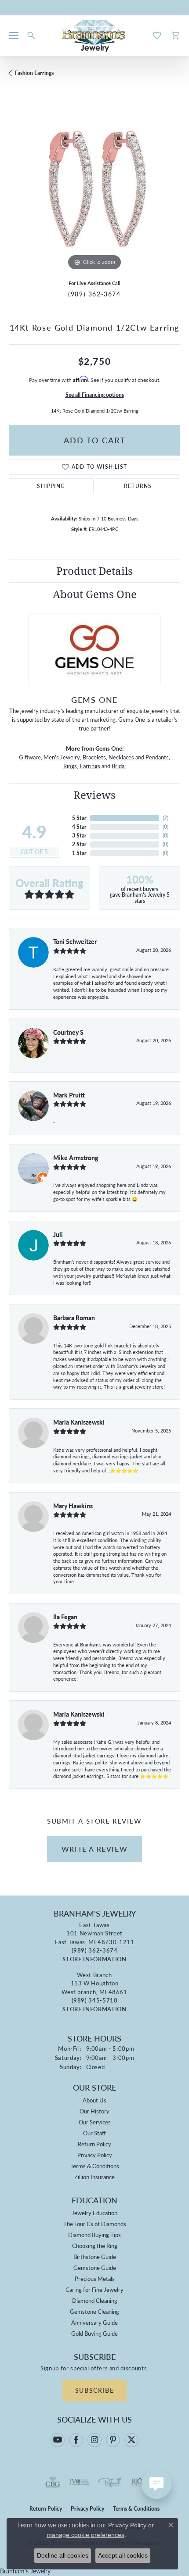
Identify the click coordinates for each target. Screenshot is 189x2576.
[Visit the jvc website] (79, 2482)
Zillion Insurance (94, 2177)
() (165, 818)
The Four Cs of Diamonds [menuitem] (95, 2224)
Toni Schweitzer (75, 941)
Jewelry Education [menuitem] (94, 2213)
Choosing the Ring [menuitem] (95, 2246)
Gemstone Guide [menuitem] (95, 2268)
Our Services (95, 2122)
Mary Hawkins (73, 1506)
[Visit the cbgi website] (53, 2482)
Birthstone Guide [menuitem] (95, 2257)
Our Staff (94, 2133)
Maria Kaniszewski (79, 1422)
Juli (58, 1234)
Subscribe (94, 2390)
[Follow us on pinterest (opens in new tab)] (113, 2440)
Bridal (119, 766)
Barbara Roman (74, 1318)
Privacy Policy (95, 2155)
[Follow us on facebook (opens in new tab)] (76, 2440)
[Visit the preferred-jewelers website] (110, 2482)
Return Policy (94, 2144)
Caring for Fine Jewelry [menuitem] (94, 2289)
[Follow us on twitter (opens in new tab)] (131, 2440)
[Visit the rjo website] (137, 2482)
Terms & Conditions (95, 2166)
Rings (70, 766)
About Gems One (95, 594)
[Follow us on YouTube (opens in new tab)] (58, 2440)
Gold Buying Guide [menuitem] (94, 2333)
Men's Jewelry (62, 757)
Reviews (94, 795)
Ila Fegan (65, 1617)
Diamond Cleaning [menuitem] (95, 2300)
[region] (94, 187)
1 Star (79, 853)
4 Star (79, 827)
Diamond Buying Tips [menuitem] (94, 2235)
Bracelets (94, 757)
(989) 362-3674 (94, 294)
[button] (31, 36)
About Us (94, 2100)
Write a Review (94, 1849)
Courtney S (68, 1032)
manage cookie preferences (85, 2535)
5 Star (79, 818)
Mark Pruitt (69, 1095)
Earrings (90, 766)
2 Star (79, 844)
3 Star (79, 836)
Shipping (51, 486)
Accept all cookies (123, 2555)
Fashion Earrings (34, 73)
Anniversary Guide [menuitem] (94, 2322)
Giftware (30, 757)
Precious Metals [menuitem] (95, 2278)
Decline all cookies (63, 2555)
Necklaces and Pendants (139, 757)
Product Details (94, 571)
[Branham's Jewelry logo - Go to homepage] (95, 36)
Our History (94, 2111)
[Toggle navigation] (14, 36)
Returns (138, 486)
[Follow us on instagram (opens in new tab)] (94, 2440)
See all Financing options (95, 395)
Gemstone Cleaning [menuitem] (94, 2311)
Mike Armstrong (76, 1158)
